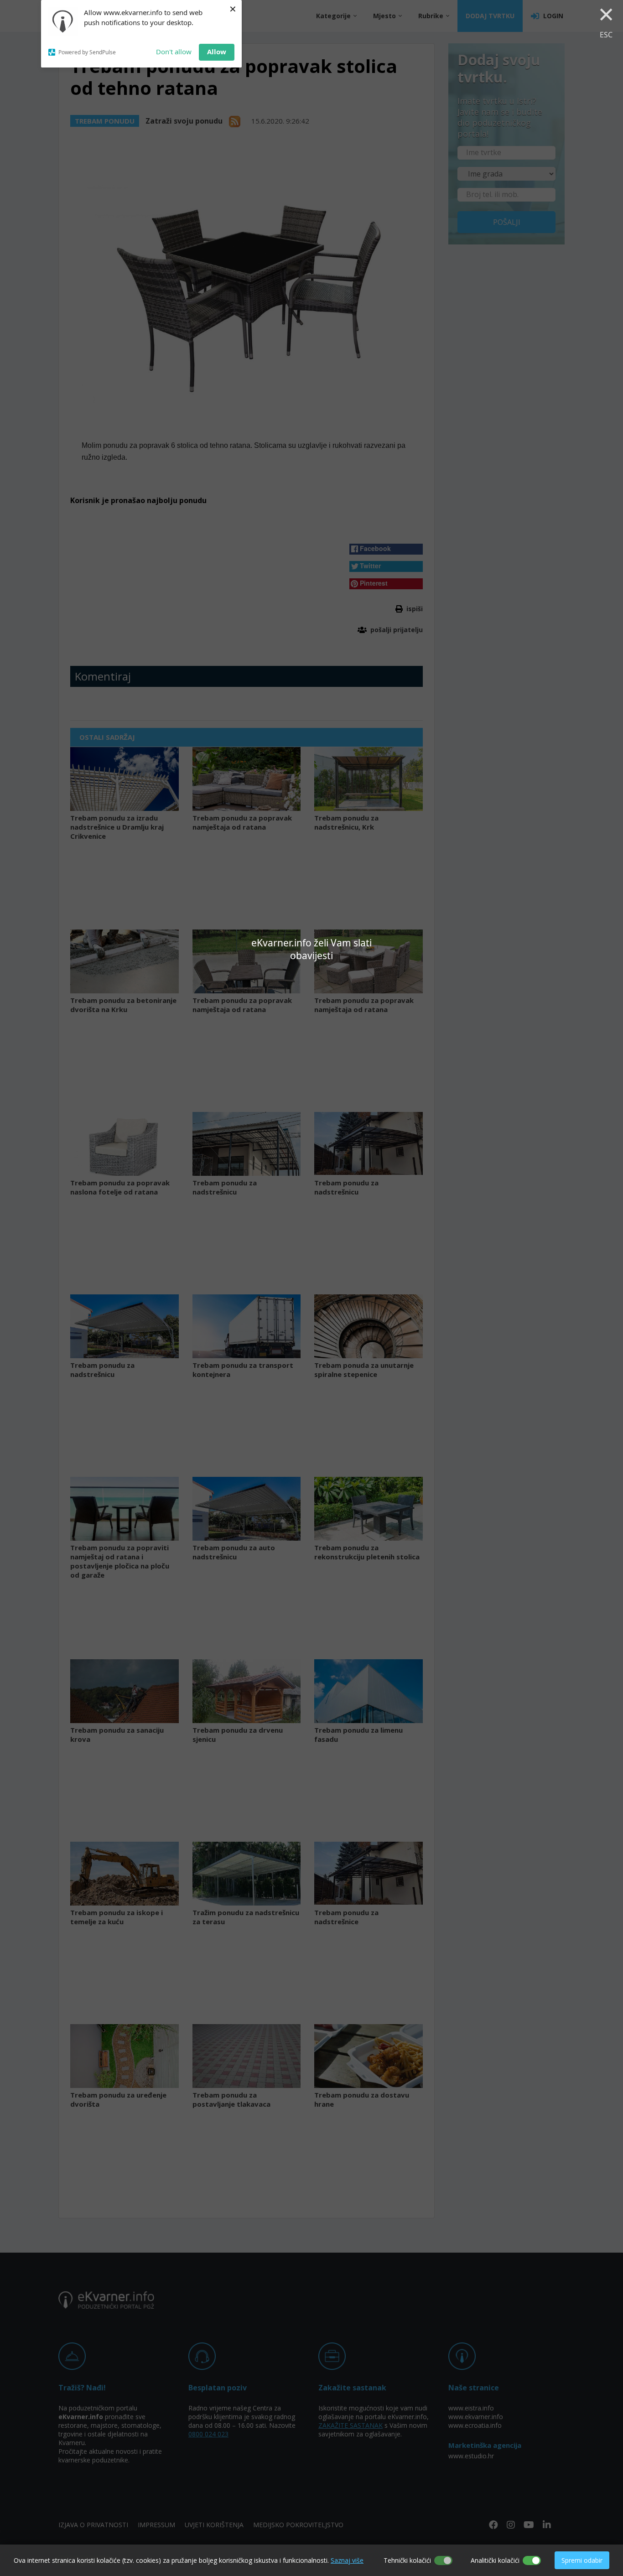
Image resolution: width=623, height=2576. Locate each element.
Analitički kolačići (495, 2560)
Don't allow (174, 52)
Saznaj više (347, 2560)
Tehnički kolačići (407, 2560)
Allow (217, 52)
